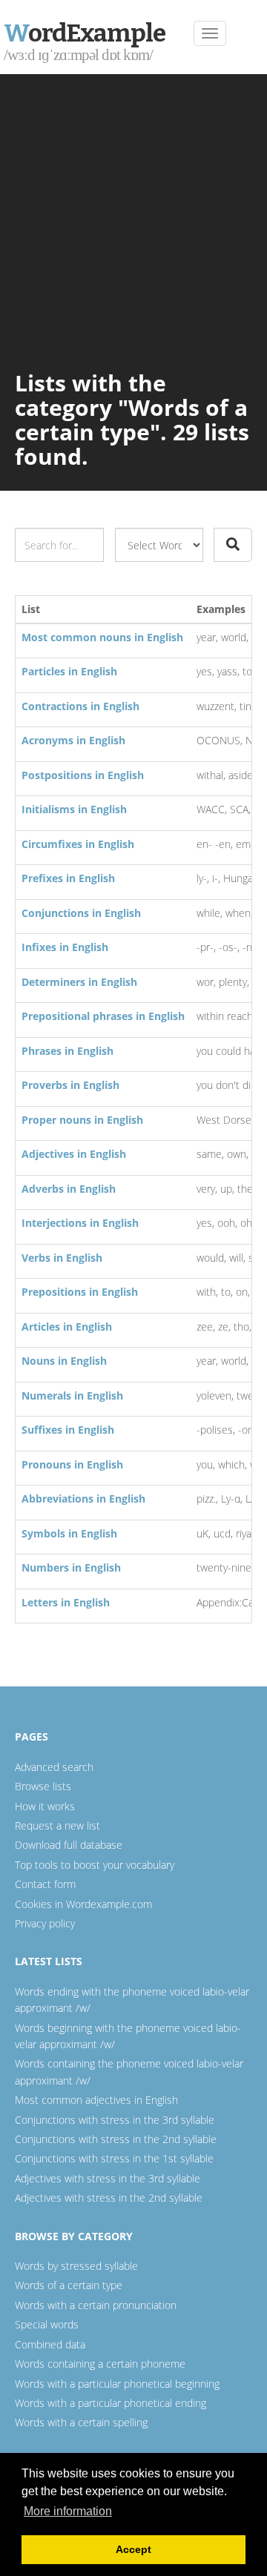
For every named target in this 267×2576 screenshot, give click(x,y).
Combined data (50, 2344)
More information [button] (68, 2511)
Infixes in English (65, 947)
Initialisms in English (74, 809)
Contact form (45, 1884)
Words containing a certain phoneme (100, 2364)
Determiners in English (79, 982)
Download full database (69, 1845)
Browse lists (43, 1786)
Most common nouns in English (102, 637)
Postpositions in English (83, 775)
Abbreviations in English (83, 1499)
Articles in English (67, 1327)
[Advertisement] (133, 215)
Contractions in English (80, 706)
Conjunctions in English (81, 913)
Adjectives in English (74, 1154)
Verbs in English (62, 1258)
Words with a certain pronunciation (96, 2305)
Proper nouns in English (82, 1120)
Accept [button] (133, 2549)
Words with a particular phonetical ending (111, 2403)
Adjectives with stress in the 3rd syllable (108, 2178)
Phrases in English (67, 1051)
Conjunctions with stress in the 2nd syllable (116, 2139)
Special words (47, 2324)
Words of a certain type (69, 2285)
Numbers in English (71, 1567)
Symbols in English (69, 1533)
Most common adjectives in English (96, 2100)
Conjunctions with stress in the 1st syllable (114, 2158)
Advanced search (54, 1767)
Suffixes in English (68, 1430)
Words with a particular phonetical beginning (117, 2384)
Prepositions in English (80, 1292)
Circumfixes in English (78, 844)
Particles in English (69, 671)
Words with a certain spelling (81, 2422)
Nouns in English (64, 1361)
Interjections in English (80, 1223)
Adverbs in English (69, 1189)
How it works (45, 1806)
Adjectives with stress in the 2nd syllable (109, 2198)
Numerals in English (72, 1395)
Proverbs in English (70, 1085)
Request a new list (57, 1825)
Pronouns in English (72, 1464)
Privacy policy (45, 1923)
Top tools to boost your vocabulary (95, 1865)
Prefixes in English (68, 878)
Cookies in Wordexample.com (83, 1904)
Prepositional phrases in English (103, 1016)
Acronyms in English (73, 740)
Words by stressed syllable (76, 2266)
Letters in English (66, 1602)
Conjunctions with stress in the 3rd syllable (115, 2120)
